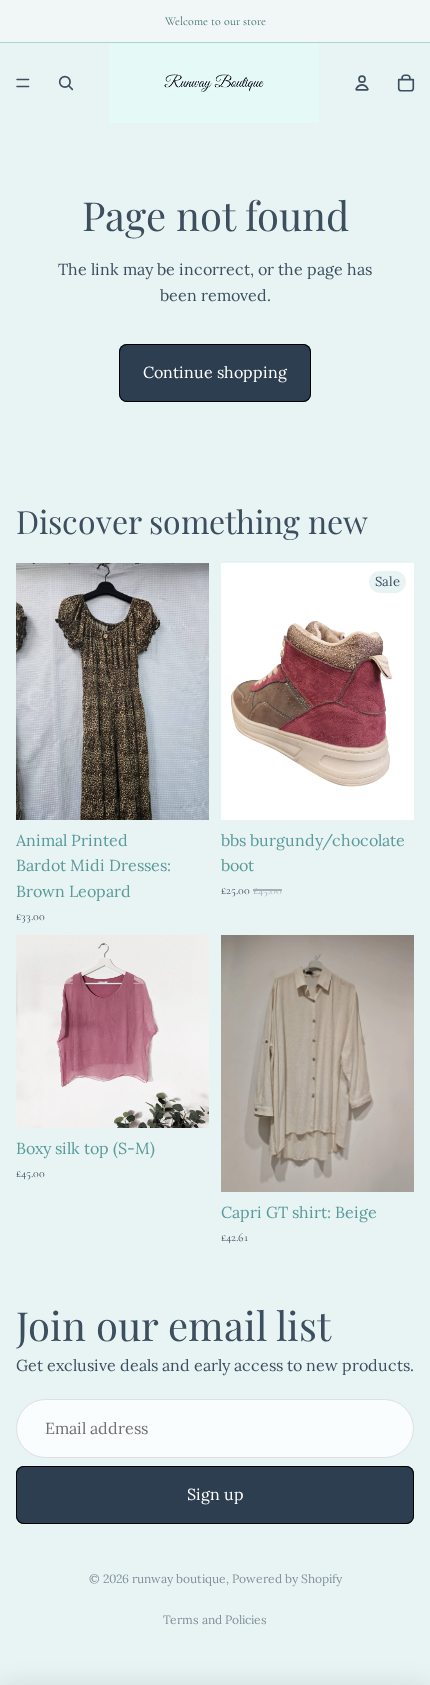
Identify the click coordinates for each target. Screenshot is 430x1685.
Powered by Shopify (287, 1578)
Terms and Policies (215, 1619)
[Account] (362, 83)
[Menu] (23, 83)
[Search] (66, 83)
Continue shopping (215, 372)
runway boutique (179, 1578)
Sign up (215, 1494)
